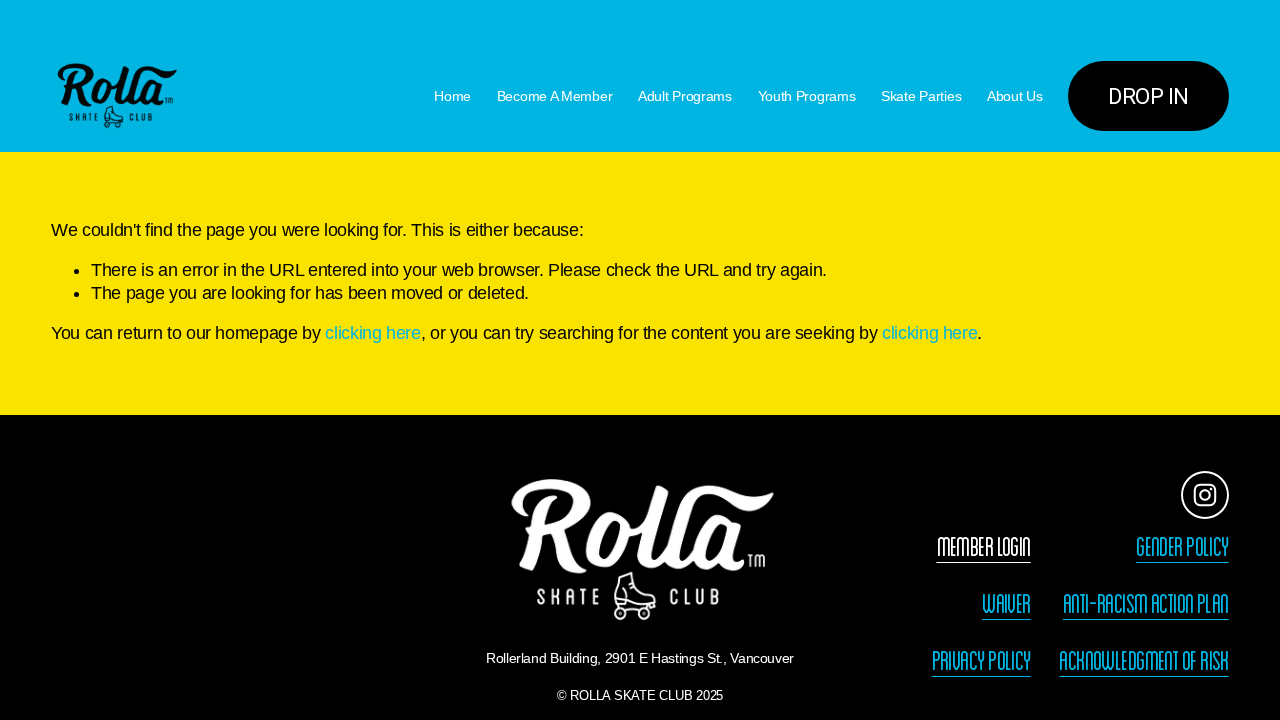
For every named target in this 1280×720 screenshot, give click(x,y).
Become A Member (555, 96)
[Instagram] (1205, 495)
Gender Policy (1182, 547)
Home (452, 96)
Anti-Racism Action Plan (1146, 604)
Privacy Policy (981, 661)
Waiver (1006, 604)
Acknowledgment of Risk (1144, 661)
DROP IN (1148, 96)
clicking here (372, 333)
